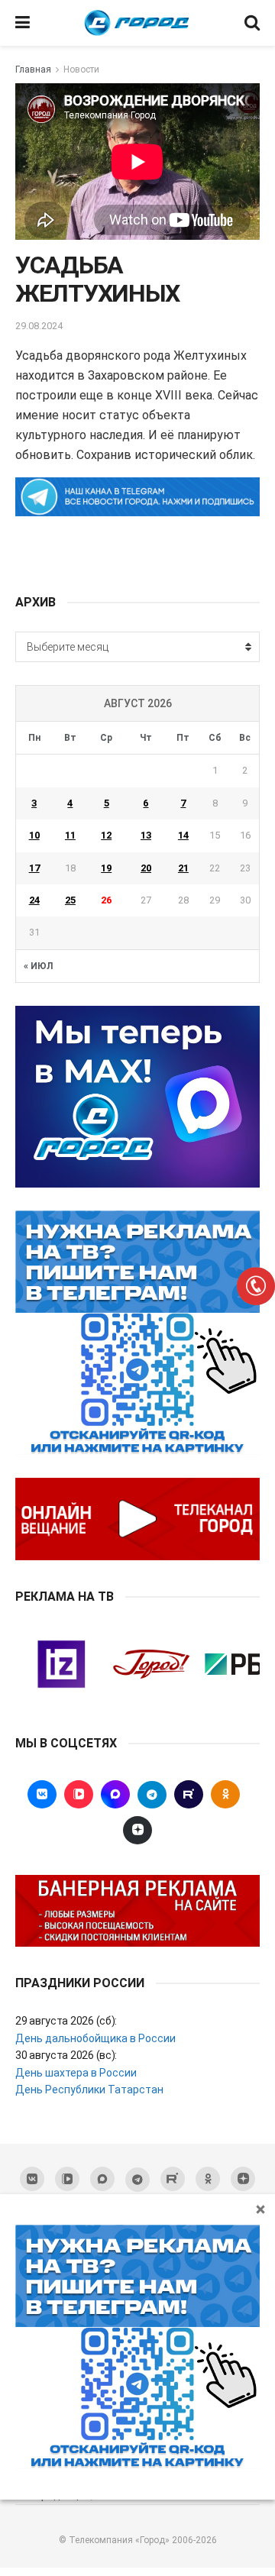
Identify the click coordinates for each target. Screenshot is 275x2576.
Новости (81, 69)
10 (34, 835)
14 (183, 835)
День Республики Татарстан (89, 2090)
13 (146, 835)
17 (34, 868)
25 (70, 900)
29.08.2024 (39, 326)
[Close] (260, 2209)
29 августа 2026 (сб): (66, 2021)
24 (34, 900)
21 (183, 868)
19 (106, 868)
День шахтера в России (76, 2073)
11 (70, 835)
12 (106, 835)
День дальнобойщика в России (95, 2038)
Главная (33, 69)
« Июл (38, 966)
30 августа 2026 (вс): (66, 2055)
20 (146, 868)
